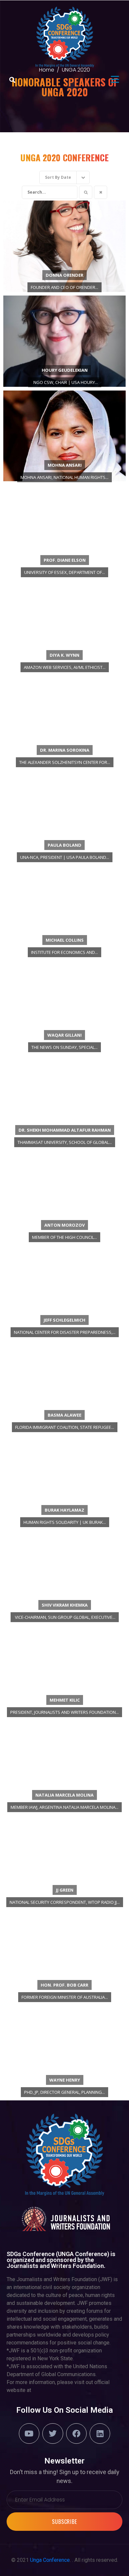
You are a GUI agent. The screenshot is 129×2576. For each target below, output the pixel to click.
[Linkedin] (100, 2434)
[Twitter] (53, 2434)
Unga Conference (50, 2560)
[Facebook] (76, 2434)
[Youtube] (29, 2434)
